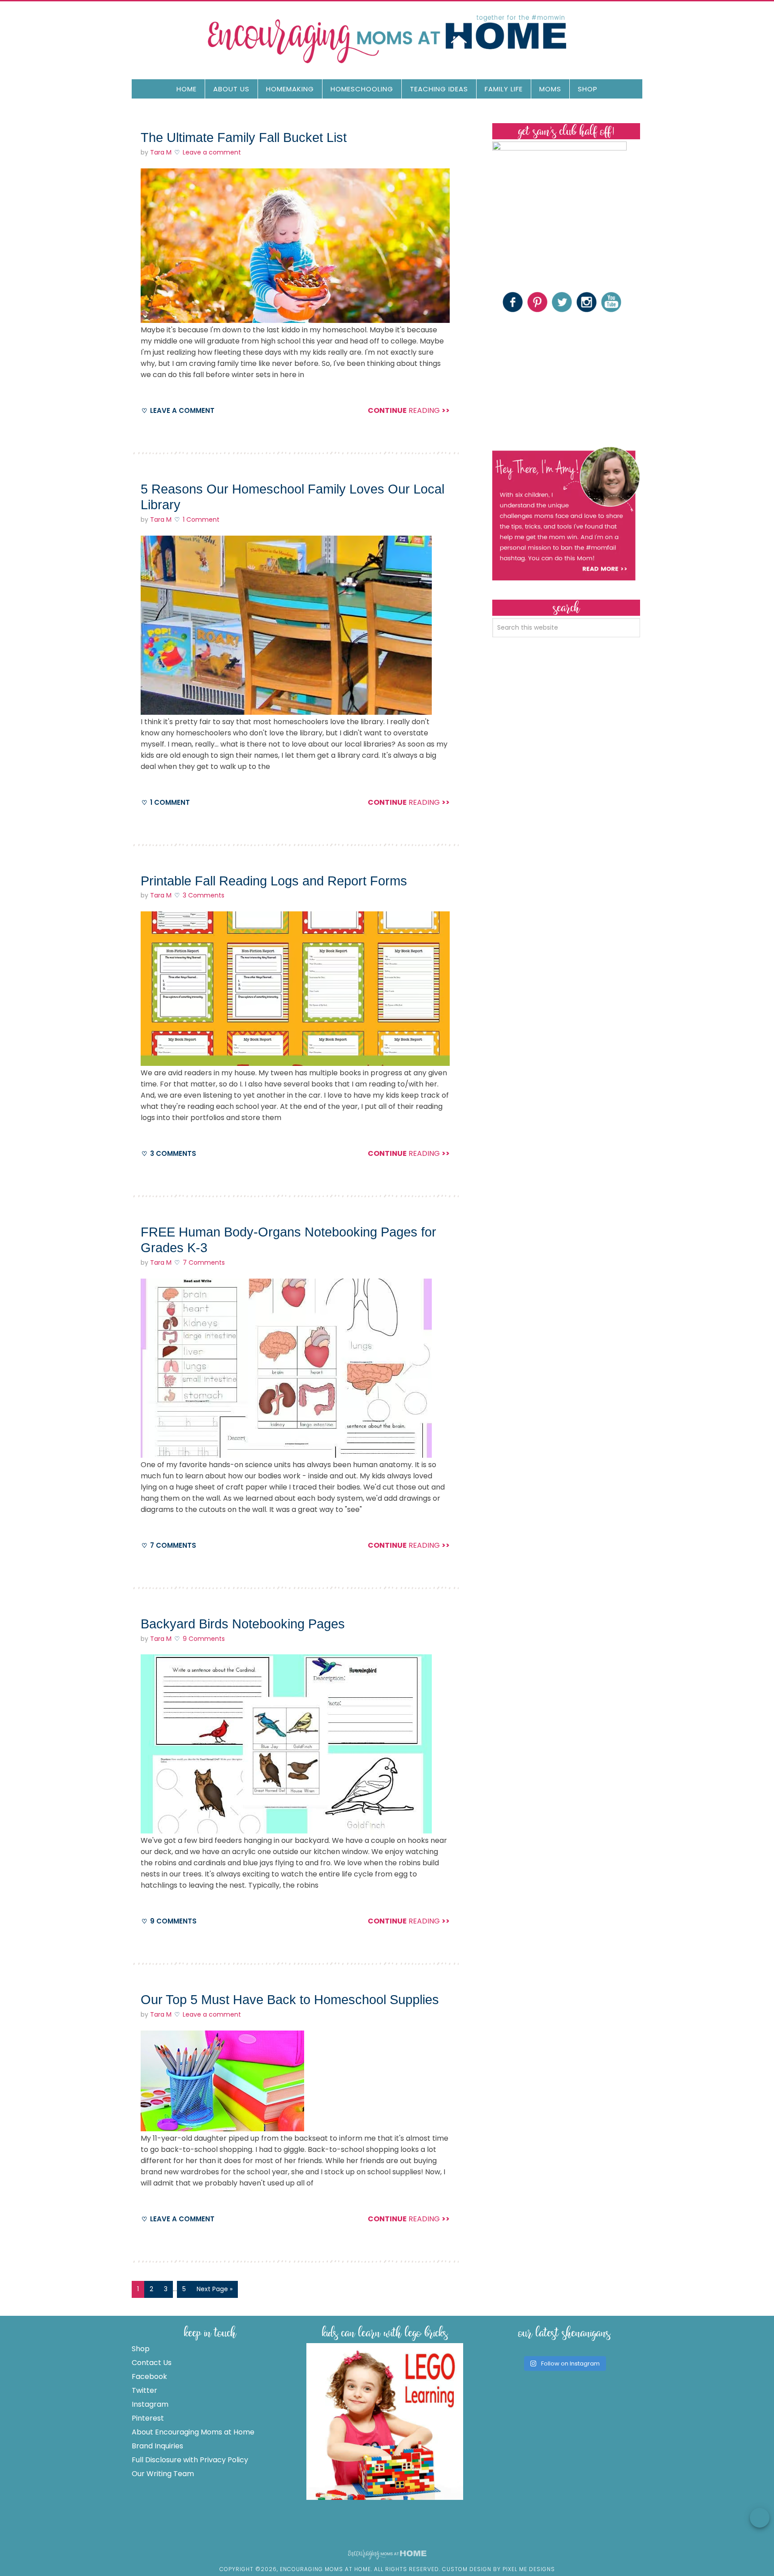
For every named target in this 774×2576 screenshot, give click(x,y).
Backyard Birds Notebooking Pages (243, 1624)
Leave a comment (212, 152)
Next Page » (215, 2289)
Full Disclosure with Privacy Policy (190, 2460)
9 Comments (204, 1639)
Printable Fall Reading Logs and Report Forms (274, 881)
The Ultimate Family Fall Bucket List (244, 137)
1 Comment (201, 519)
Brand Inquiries (157, 2446)
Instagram (150, 2404)
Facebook (149, 2376)
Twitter (144, 2390)
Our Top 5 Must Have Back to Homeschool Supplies (290, 2000)
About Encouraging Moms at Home (193, 2432)
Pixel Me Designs (529, 2569)
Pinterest (148, 2418)
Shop (141, 2349)
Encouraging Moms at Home (387, 39)
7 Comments (204, 1262)
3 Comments (204, 895)
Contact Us (152, 2363)
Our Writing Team (163, 2474)
